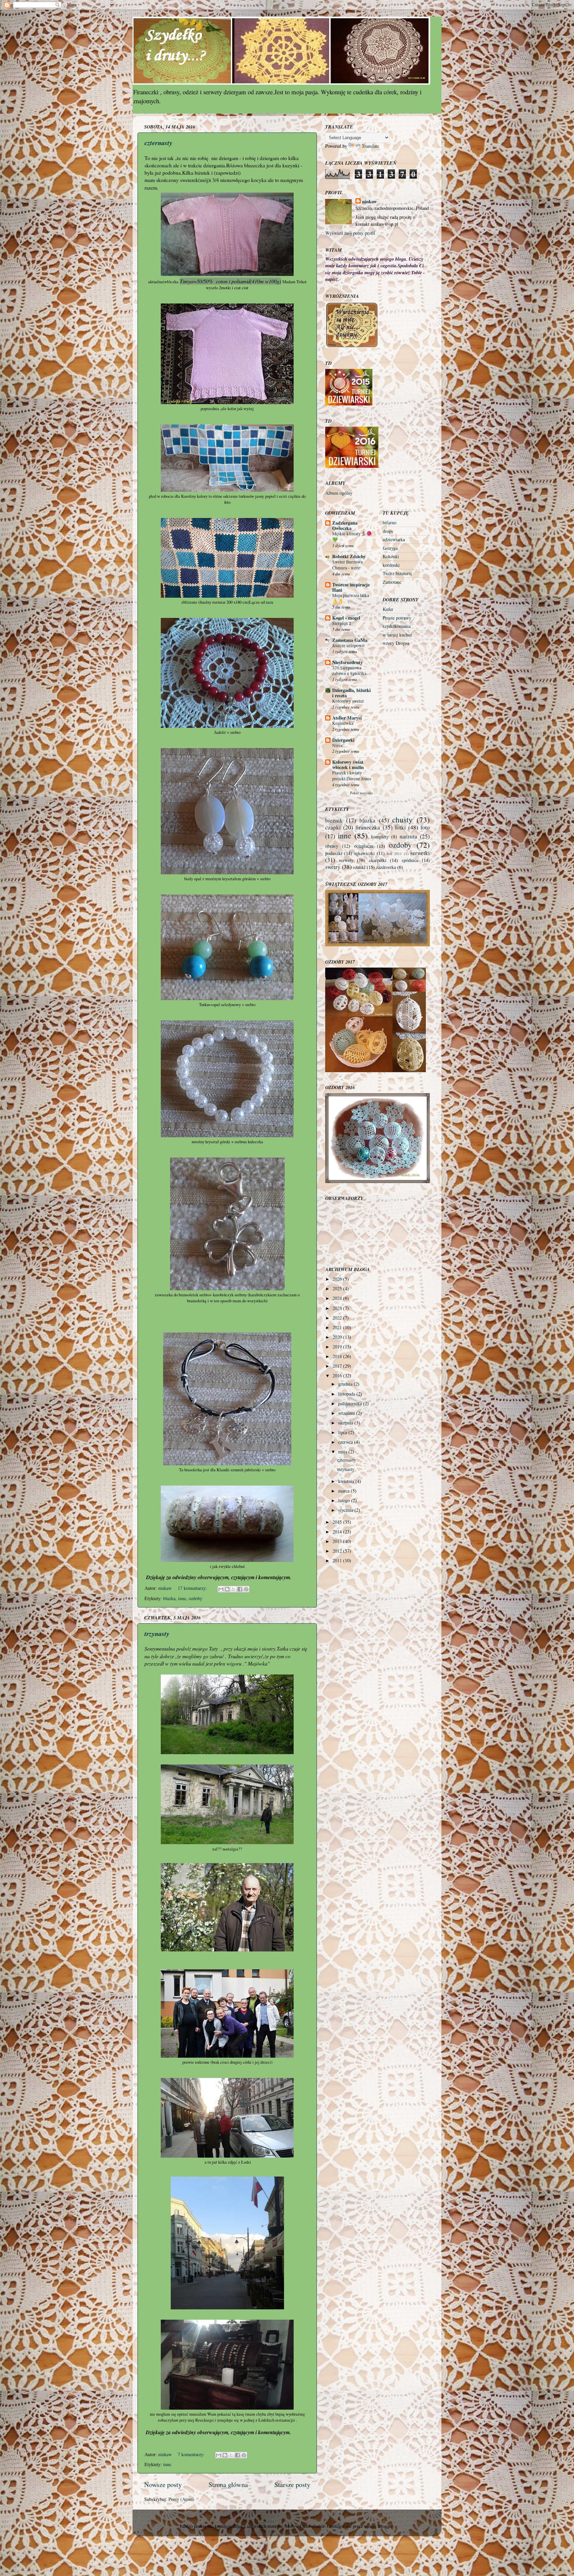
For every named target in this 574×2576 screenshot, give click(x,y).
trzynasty (157, 1633)
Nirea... (339, 745)
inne (182, 1598)
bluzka (169, 1598)
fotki (400, 827)
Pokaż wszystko (361, 793)
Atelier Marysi (347, 718)
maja (343, 1452)
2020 (338, 1337)
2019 (338, 1347)
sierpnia (346, 1423)
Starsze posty (292, 2485)
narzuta (408, 836)
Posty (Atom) (181, 2499)
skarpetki (378, 860)
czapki (333, 827)
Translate (370, 146)
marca (344, 1491)
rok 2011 (394, 854)
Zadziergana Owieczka (345, 525)
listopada (347, 1394)
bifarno (389, 522)
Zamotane (392, 582)
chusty (402, 819)
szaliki (359, 867)
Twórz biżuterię (397, 573)
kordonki (391, 565)
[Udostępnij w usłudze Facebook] (240, 1589)
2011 (338, 1560)
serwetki (420, 853)
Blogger (385, 2526)
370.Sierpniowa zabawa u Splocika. (350, 671)
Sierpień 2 (342, 623)
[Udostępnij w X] (234, 1589)
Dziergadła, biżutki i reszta (351, 693)
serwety (346, 860)
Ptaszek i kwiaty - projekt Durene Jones (352, 776)
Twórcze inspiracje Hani (351, 587)
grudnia (346, 1384)
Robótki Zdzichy (349, 556)
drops (388, 531)
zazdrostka (386, 867)
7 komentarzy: (192, 2454)
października (351, 1403)
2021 (338, 1327)
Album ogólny (339, 493)
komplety (380, 837)
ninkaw (369, 202)
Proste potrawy (397, 618)
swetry (333, 867)
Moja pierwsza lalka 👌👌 (351, 598)
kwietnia (347, 1481)
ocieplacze (364, 846)
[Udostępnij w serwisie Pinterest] (246, 1589)
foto (425, 827)
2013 (338, 1541)
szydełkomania (397, 626)
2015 (338, 1522)
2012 (338, 1551)
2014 (338, 1532)
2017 (338, 1366)
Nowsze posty (163, 2485)
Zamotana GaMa (350, 640)
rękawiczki (365, 853)
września (347, 1413)
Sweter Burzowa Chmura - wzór (347, 565)
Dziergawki (343, 740)
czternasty (158, 142)
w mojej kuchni (397, 635)
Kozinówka (343, 723)
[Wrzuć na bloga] (227, 1589)
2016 (338, 1375)
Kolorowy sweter (348, 701)
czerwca (346, 1442)
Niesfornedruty (347, 662)
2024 (338, 1298)
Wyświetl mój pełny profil (350, 233)
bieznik (334, 820)
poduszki (334, 853)
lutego (345, 1500)
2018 (338, 1356)
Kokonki (391, 556)
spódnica (410, 860)
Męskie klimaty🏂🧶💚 (352, 537)
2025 (338, 1288)
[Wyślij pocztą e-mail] (221, 1589)
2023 (338, 1308)
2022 (338, 1318)
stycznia (346, 1510)
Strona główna (228, 2485)
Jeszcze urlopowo (348, 645)
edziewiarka (394, 539)
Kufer (388, 609)
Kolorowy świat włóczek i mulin (348, 765)
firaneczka (368, 827)
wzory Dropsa (396, 643)
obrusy (332, 846)
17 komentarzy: (193, 1588)
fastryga (390, 548)
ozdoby (195, 1598)
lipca (343, 1432)
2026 (338, 1279)
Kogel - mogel (346, 618)
